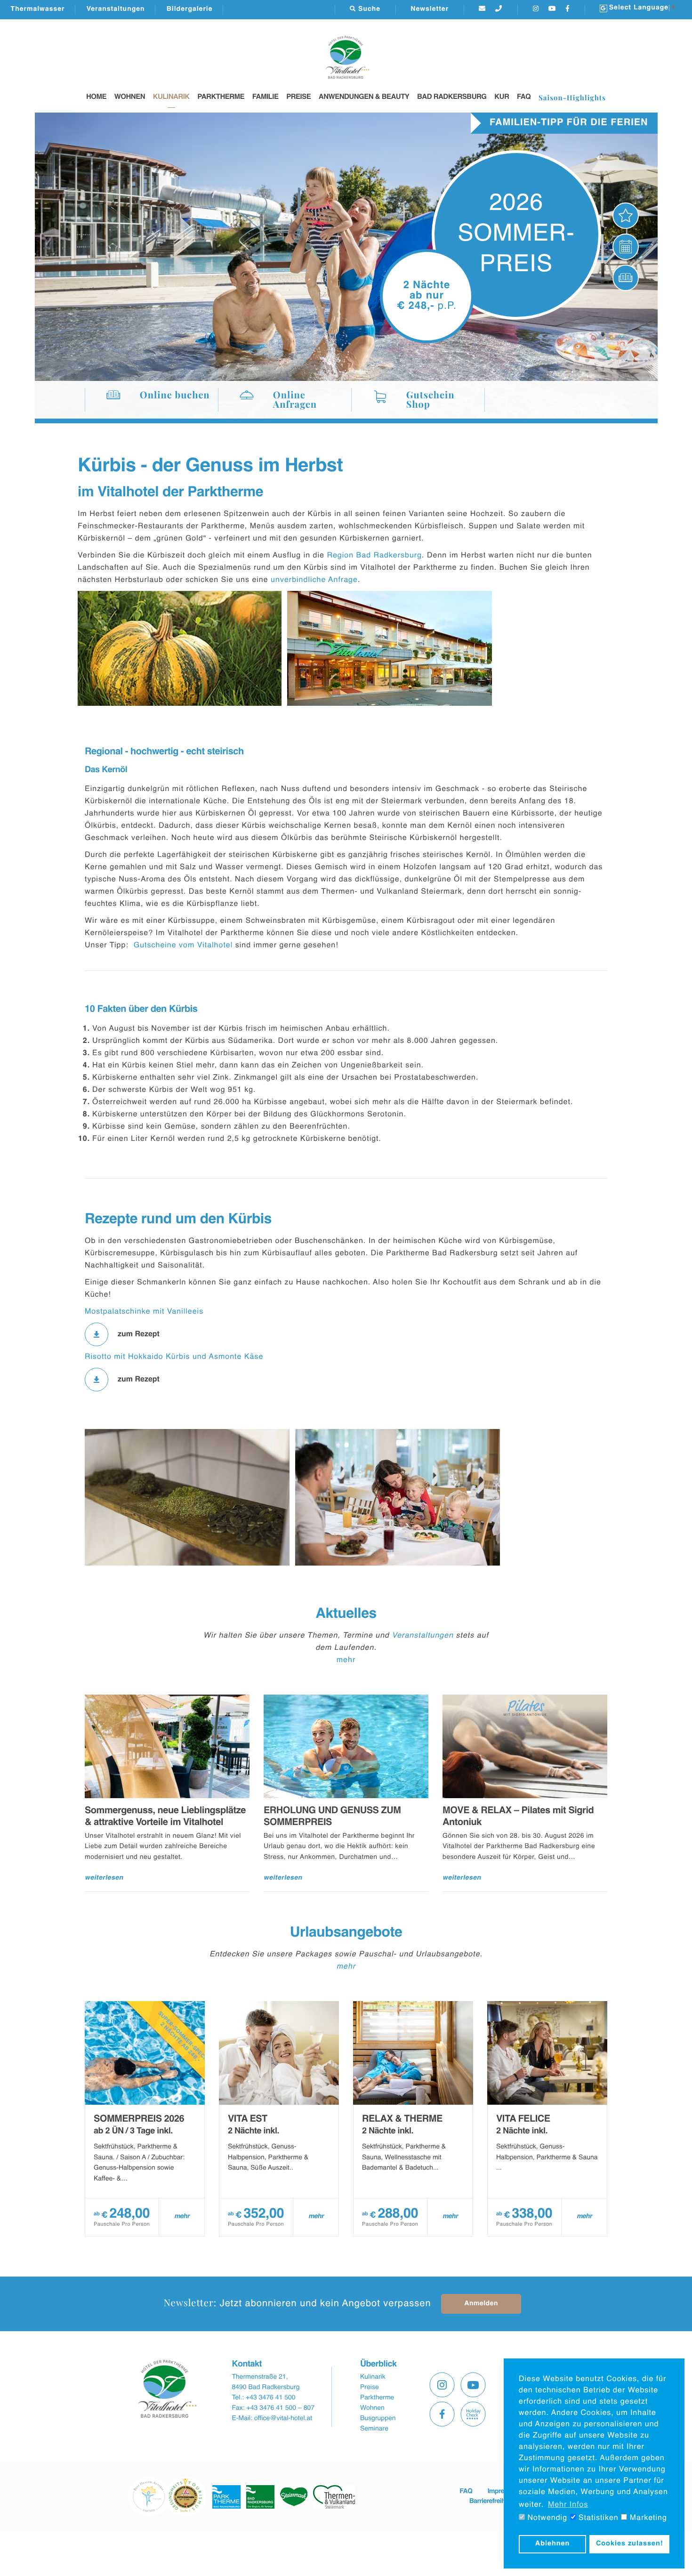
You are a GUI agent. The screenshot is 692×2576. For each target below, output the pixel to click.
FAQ (524, 97)
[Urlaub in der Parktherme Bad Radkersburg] (398, 1497)
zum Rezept (139, 1334)
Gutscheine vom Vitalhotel (183, 945)
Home (96, 97)
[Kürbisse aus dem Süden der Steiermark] (180, 648)
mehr (346, 1660)
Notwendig (546, 2518)
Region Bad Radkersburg (374, 556)
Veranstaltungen (116, 9)
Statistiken (597, 2518)
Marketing (647, 2518)
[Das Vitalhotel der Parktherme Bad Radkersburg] (390, 648)
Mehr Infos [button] (568, 2505)
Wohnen (130, 97)
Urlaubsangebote (346, 1933)
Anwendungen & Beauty (364, 97)
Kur (502, 97)
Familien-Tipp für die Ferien (569, 123)
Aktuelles (346, 1614)
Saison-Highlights (572, 97)
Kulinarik (171, 97)
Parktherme (221, 97)
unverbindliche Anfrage (314, 580)
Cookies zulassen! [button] (630, 2544)
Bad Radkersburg (452, 97)
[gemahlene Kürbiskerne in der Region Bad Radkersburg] (187, 1497)
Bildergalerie (190, 9)
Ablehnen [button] (553, 2544)
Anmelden (481, 2304)
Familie (266, 97)
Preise (298, 97)
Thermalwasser (38, 9)
